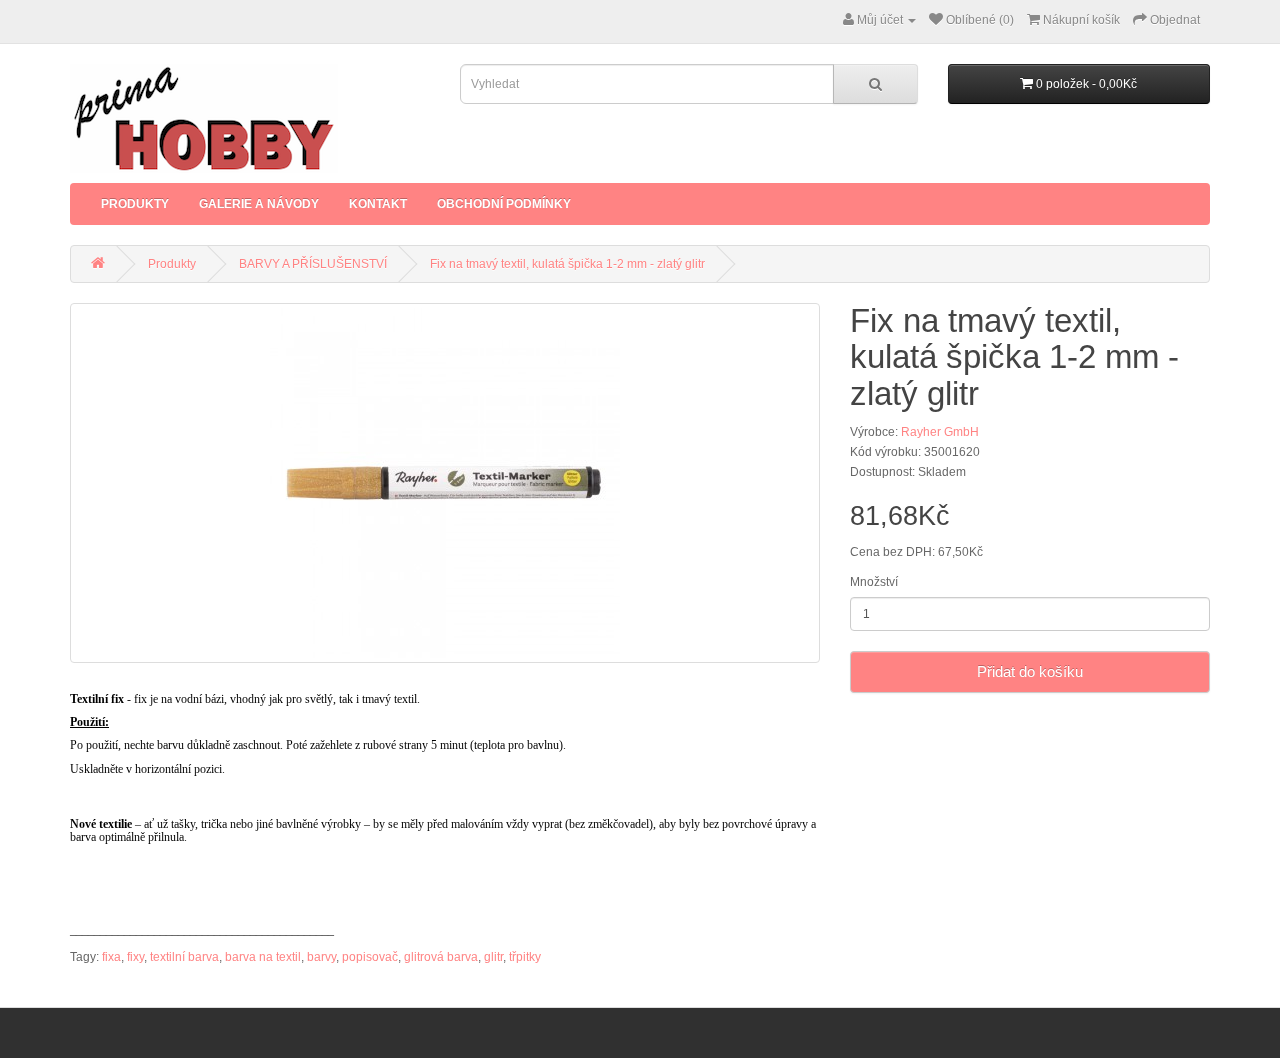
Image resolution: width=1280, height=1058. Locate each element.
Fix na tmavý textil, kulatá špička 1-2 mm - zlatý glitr (567, 264)
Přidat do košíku (1030, 671)
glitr (493, 957)
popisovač (370, 957)
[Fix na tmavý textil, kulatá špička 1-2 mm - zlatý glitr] (445, 483)
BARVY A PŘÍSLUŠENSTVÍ (313, 264)
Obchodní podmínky (504, 204)
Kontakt (378, 204)
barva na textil (263, 957)
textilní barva (184, 957)
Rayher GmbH (940, 432)
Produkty (135, 204)
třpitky (525, 957)
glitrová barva (441, 957)
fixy (135, 957)
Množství (874, 582)
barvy (321, 957)
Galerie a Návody (259, 204)
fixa (111, 957)
